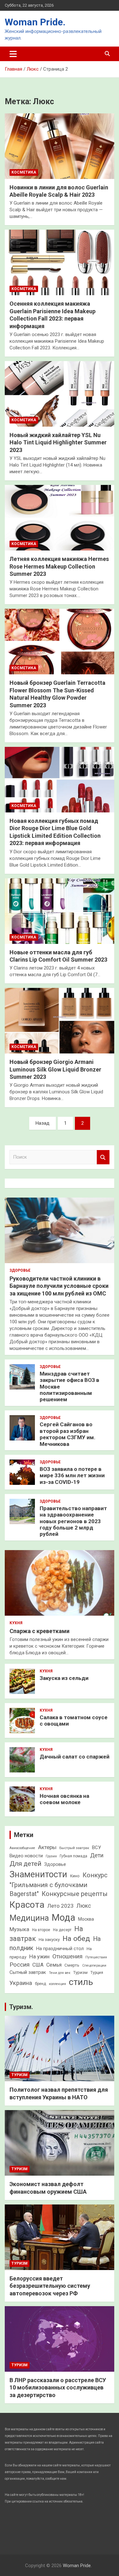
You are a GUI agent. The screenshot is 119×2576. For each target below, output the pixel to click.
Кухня (16, 1623)
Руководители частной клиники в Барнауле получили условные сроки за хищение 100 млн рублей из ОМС (59, 1286)
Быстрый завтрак (74, 1848)
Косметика (24, 172)
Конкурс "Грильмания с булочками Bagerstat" (59, 1885)
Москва (86, 1919)
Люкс (84, 1906)
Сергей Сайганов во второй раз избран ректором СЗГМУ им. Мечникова (68, 1434)
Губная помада (73, 1856)
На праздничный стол (60, 1949)
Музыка (19, 1929)
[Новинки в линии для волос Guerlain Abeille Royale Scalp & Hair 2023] (60, 146)
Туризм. (21, 2007)
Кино (75, 1876)
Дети (97, 1855)
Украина (21, 1983)
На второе (41, 1930)
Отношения (67, 1956)
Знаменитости (38, 1874)
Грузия (51, 1856)
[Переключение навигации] (13, 54)
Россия (20, 1965)
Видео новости (26, 1856)
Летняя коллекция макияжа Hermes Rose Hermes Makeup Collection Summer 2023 (59, 566)
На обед (76, 1939)
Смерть (72, 1965)
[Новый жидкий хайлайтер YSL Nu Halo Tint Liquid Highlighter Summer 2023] (60, 394)
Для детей (25, 1864)
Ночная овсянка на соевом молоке (64, 1799)
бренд (40, 1984)
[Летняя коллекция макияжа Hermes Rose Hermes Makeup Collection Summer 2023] (60, 518)
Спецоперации (94, 1965)
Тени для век (60, 1973)
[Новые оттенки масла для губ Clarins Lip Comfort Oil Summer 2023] (60, 911)
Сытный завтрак (28, 1972)
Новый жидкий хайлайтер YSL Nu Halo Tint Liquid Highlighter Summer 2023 (58, 442)
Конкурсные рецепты (75, 1894)
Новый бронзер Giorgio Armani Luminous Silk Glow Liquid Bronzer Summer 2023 (55, 1069)
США (38, 1965)
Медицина (29, 1918)
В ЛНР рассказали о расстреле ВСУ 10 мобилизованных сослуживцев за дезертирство (58, 2388)
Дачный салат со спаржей (75, 1757)
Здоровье (20, 1270)
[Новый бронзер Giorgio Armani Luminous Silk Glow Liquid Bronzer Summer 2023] (60, 1021)
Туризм (80, 1972)
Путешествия (96, 1957)
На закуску (49, 1940)
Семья (54, 1965)
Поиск (103, 1157)
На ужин (39, 1956)
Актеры (47, 1847)
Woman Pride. (35, 22)
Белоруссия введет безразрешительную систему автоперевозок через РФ (50, 2286)
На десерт (62, 1930)
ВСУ (96, 1848)
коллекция (57, 1984)
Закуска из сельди (64, 1678)
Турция (97, 1973)
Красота (27, 1905)
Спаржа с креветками (40, 1631)
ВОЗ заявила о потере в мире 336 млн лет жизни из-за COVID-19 (72, 1476)
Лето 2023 (60, 1906)
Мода (63, 1918)
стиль (81, 1982)
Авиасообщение (22, 1848)
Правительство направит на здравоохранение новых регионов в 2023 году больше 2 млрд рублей (73, 1521)
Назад (43, 1123)
